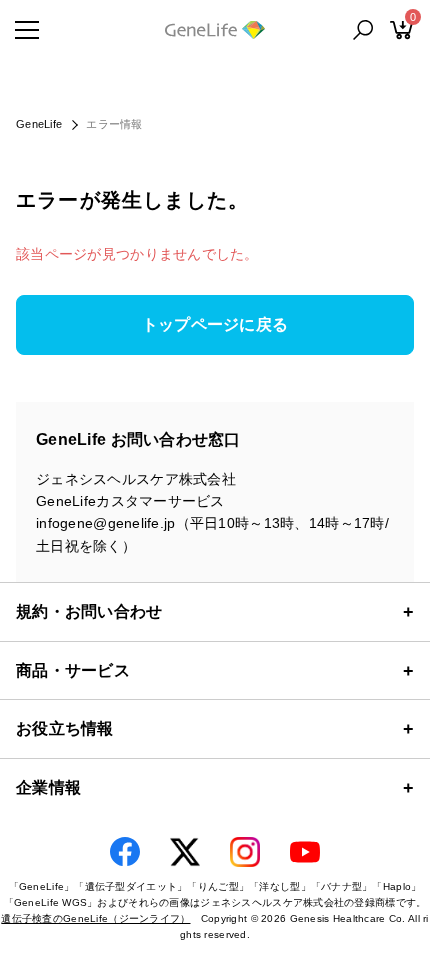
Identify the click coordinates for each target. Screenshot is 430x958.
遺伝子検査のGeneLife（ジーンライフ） (95, 918)
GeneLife (39, 124)
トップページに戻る (215, 324)
